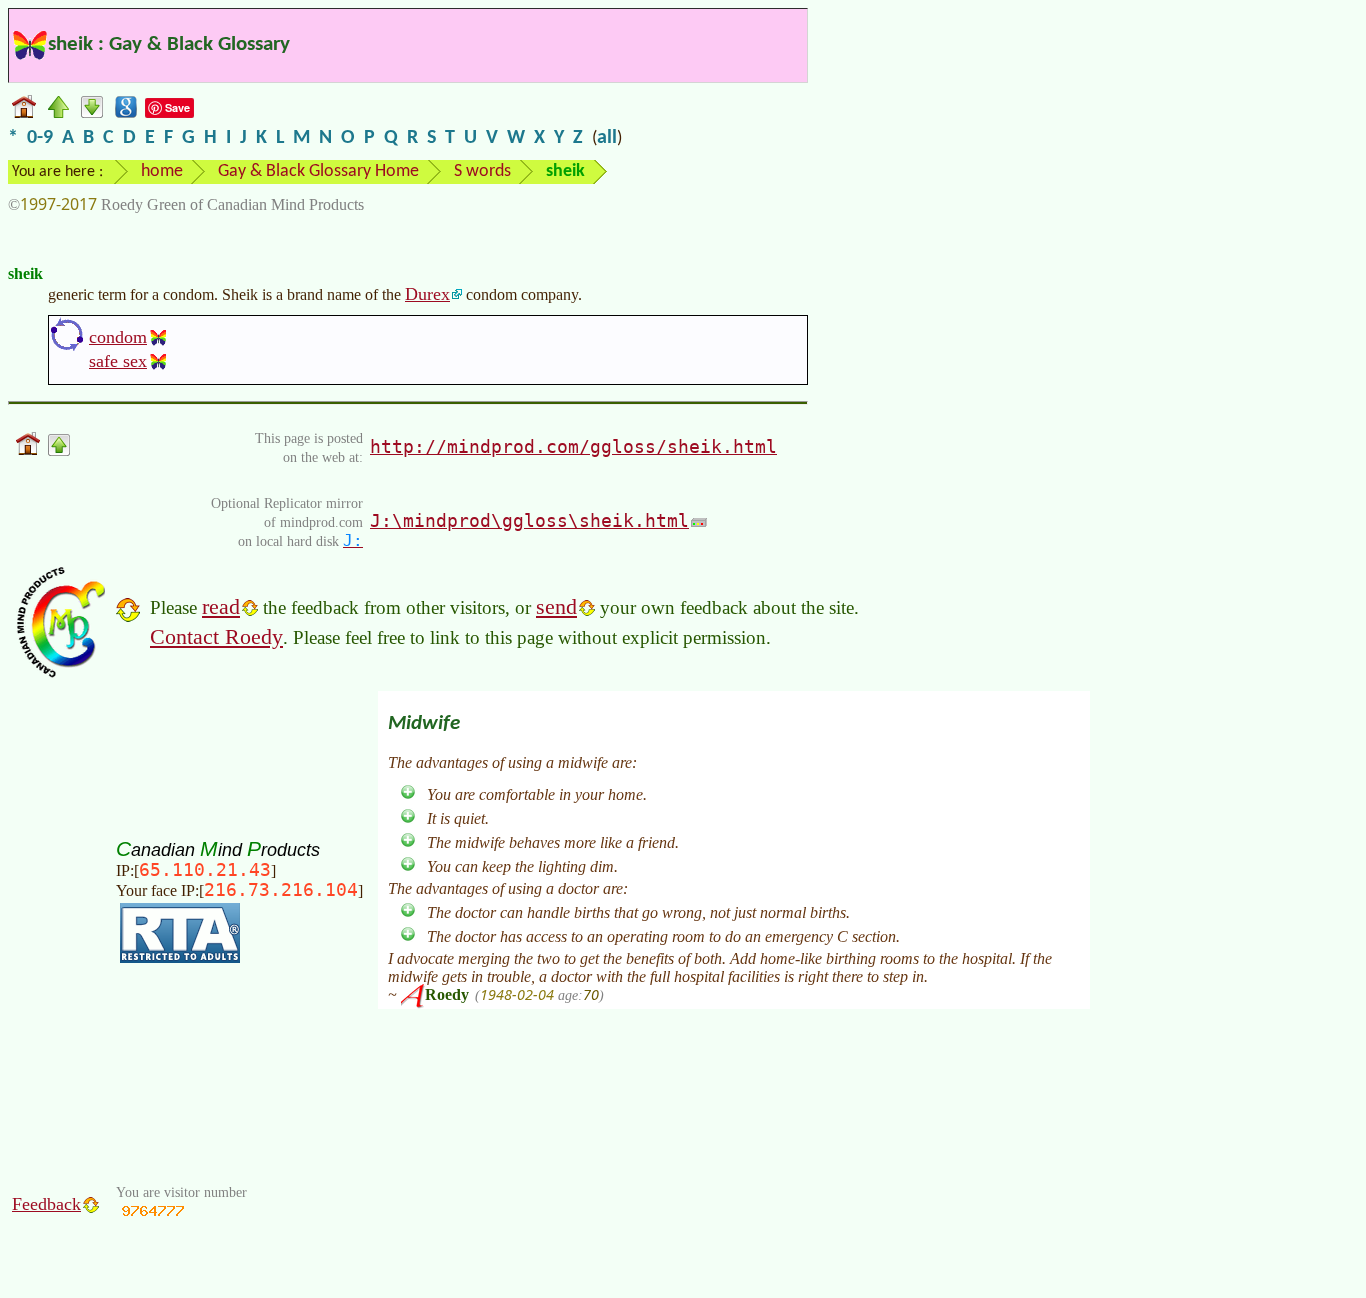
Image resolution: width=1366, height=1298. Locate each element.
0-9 (40, 138)
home (162, 171)
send (556, 606)
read (221, 606)
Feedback (46, 1204)
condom (118, 337)
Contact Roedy (216, 636)
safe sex (118, 361)
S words (482, 171)
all (607, 138)
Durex (427, 294)
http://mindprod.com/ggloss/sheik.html (573, 446)
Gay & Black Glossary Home (318, 171)
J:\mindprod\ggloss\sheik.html (529, 520)
